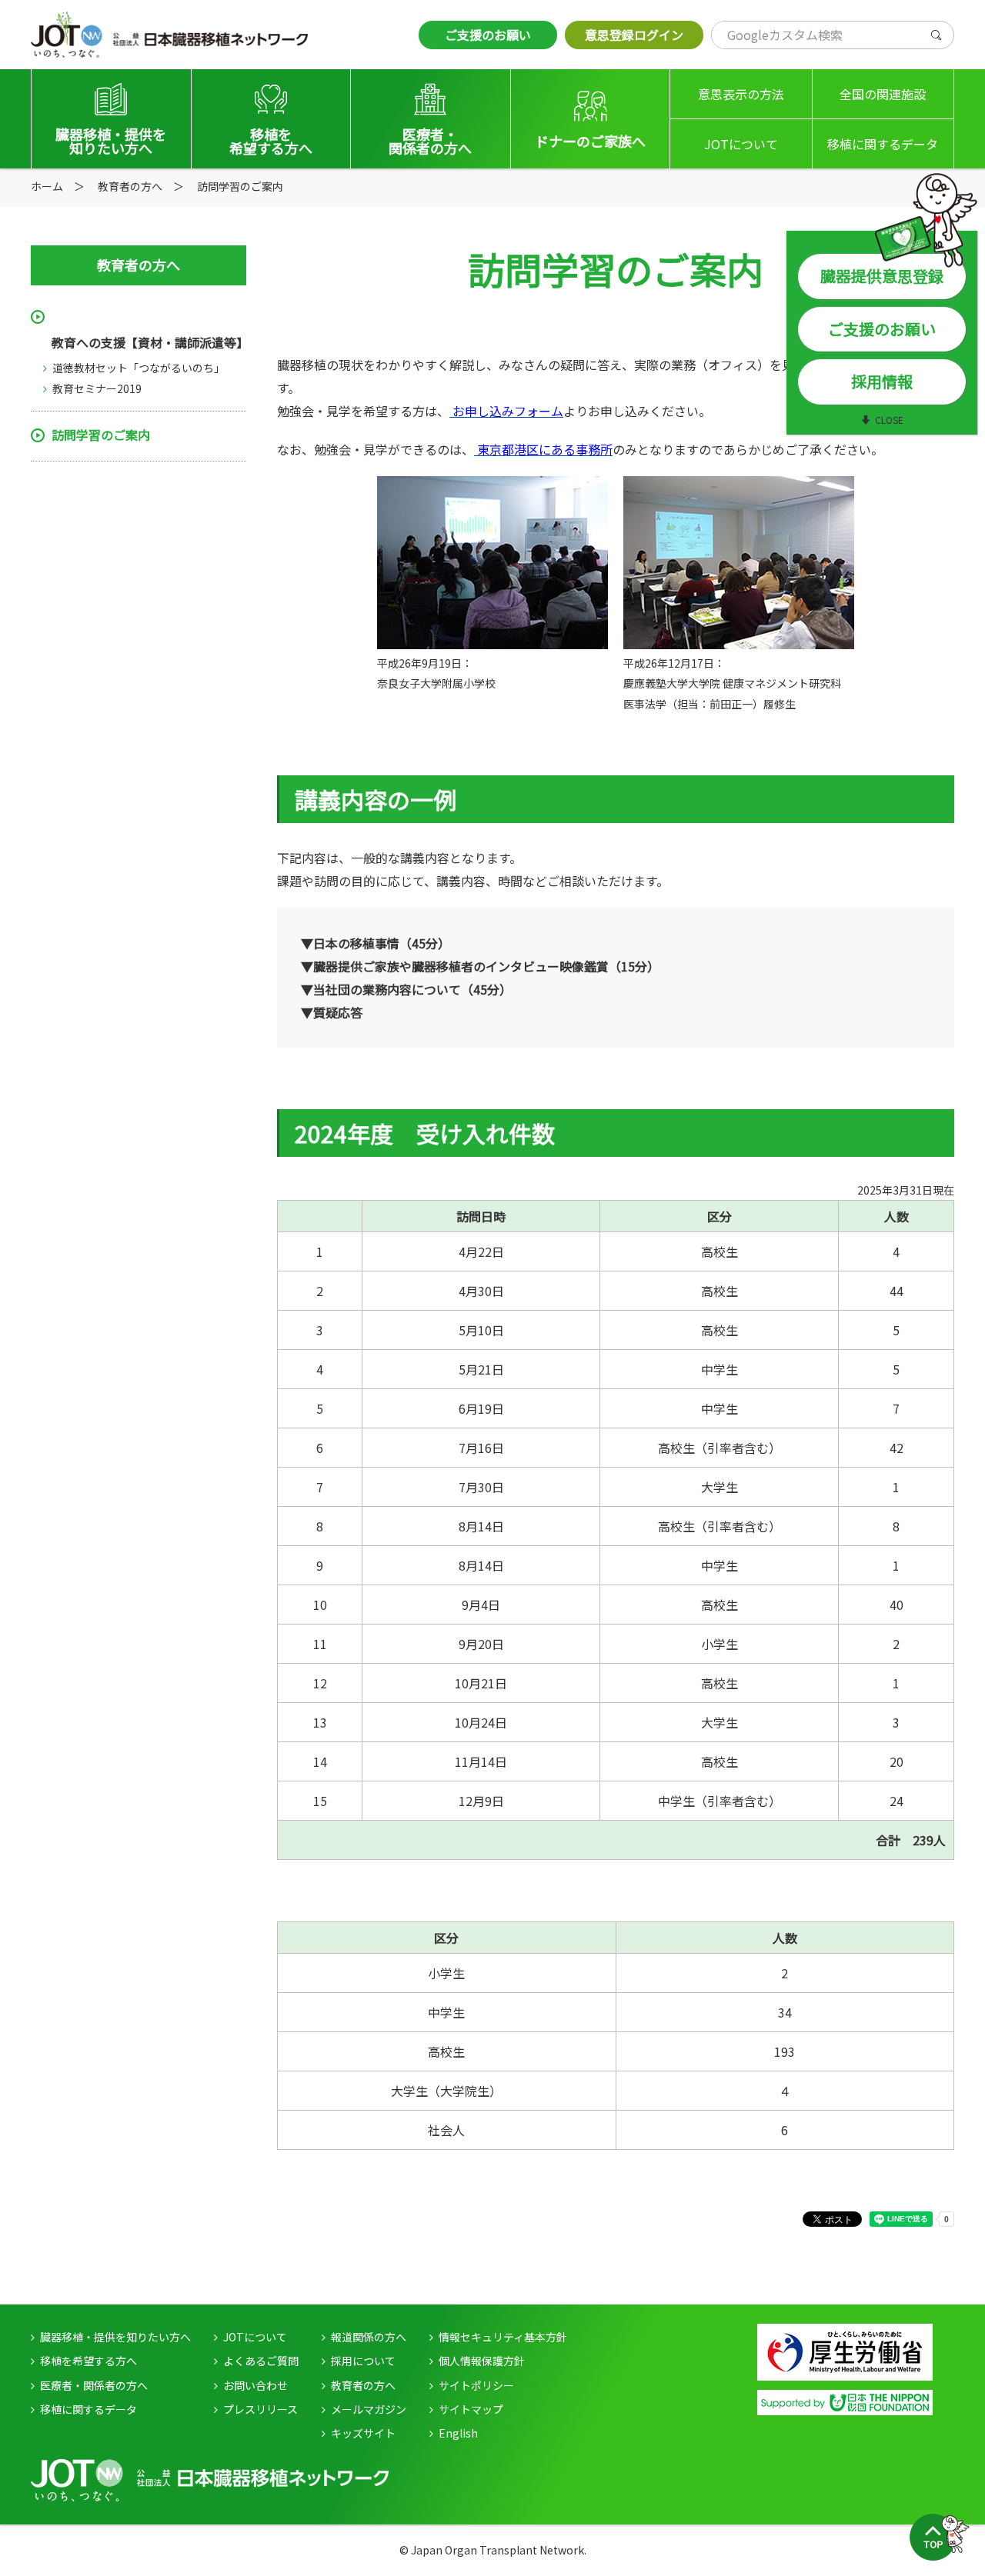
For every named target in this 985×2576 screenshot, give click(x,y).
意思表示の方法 (741, 94)
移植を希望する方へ (88, 2361)
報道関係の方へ (369, 2337)
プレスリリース (260, 2409)
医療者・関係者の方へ (94, 2385)
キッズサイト (363, 2433)
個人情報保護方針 (482, 2361)
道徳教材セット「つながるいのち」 (139, 368)
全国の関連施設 (883, 94)
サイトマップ (471, 2409)
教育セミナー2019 (97, 388)
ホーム (47, 186)
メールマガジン (369, 2409)
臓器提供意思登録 (882, 276)
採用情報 (882, 381)
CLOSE (889, 420)
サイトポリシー (476, 2385)
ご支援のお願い (488, 35)
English (458, 2433)
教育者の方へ (363, 2385)
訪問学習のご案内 (101, 435)
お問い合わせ (255, 2385)
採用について (363, 2361)
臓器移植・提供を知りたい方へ (115, 2337)
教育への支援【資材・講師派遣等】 (149, 342)
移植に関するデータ (883, 144)
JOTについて (741, 144)
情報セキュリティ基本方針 (503, 2337)
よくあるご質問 (261, 2361)
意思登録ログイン (634, 35)
